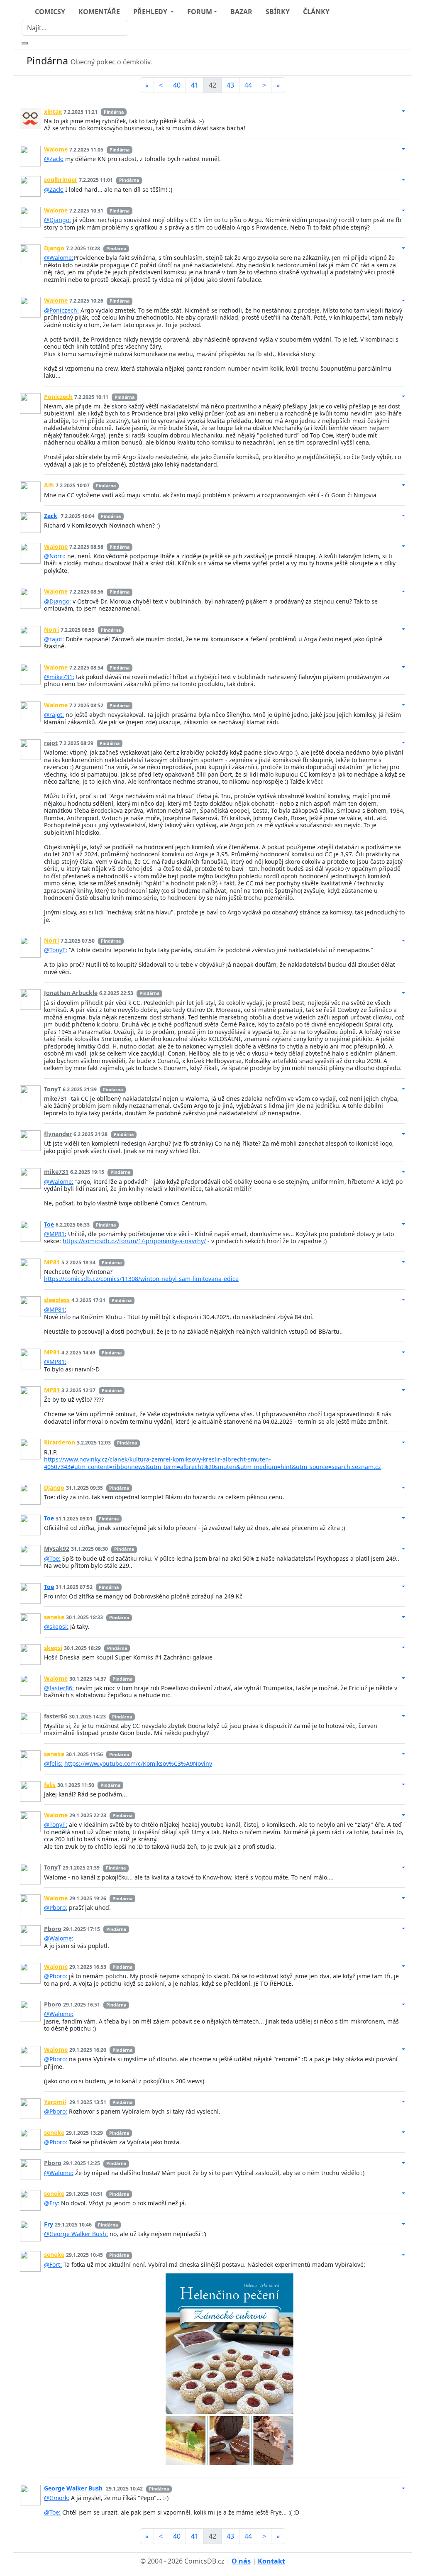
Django (54, 248)
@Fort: (53, 2264)
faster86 (56, 1716)
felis (50, 1785)
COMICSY (50, 12)
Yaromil (55, 2102)
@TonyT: (56, 950)
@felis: (53, 1763)
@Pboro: (56, 1908)
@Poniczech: (61, 310)
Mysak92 (57, 1548)
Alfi (49, 485)
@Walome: (59, 258)
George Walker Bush (73, 2488)
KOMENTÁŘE (99, 12)
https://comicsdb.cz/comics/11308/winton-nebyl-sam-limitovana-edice (141, 1279)
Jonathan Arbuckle (71, 993)
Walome (56, 149)
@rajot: (54, 639)
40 (177, 85)
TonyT (53, 1089)
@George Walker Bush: (76, 2234)
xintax (53, 111)
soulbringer (61, 180)
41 (195, 85)
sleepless (57, 1300)
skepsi (53, 1648)
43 (230, 85)
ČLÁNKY (316, 12)
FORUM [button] (200, 12)
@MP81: (55, 1234)
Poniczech (58, 397)
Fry (49, 2224)
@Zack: (54, 159)
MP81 (52, 1262)
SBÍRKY (278, 12)
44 (248, 85)
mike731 (56, 1172)
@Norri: (55, 556)
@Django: (57, 220)
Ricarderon (60, 1442)
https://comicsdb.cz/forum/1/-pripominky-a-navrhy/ (134, 1241)
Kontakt (271, 2561)
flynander (58, 1134)
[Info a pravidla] (397, 62)
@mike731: (59, 677)
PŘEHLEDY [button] (151, 12)
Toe (49, 1224)
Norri (51, 629)
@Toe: (52, 1558)
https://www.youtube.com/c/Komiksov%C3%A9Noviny (138, 1763)
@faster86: (59, 1688)
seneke (54, 1617)
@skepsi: (56, 1626)
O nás (241, 2561)
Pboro (53, 1929)
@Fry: (52, 2203)
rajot (51, 743)
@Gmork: (57, 2498)
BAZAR (241, 12)
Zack (51, 516)
